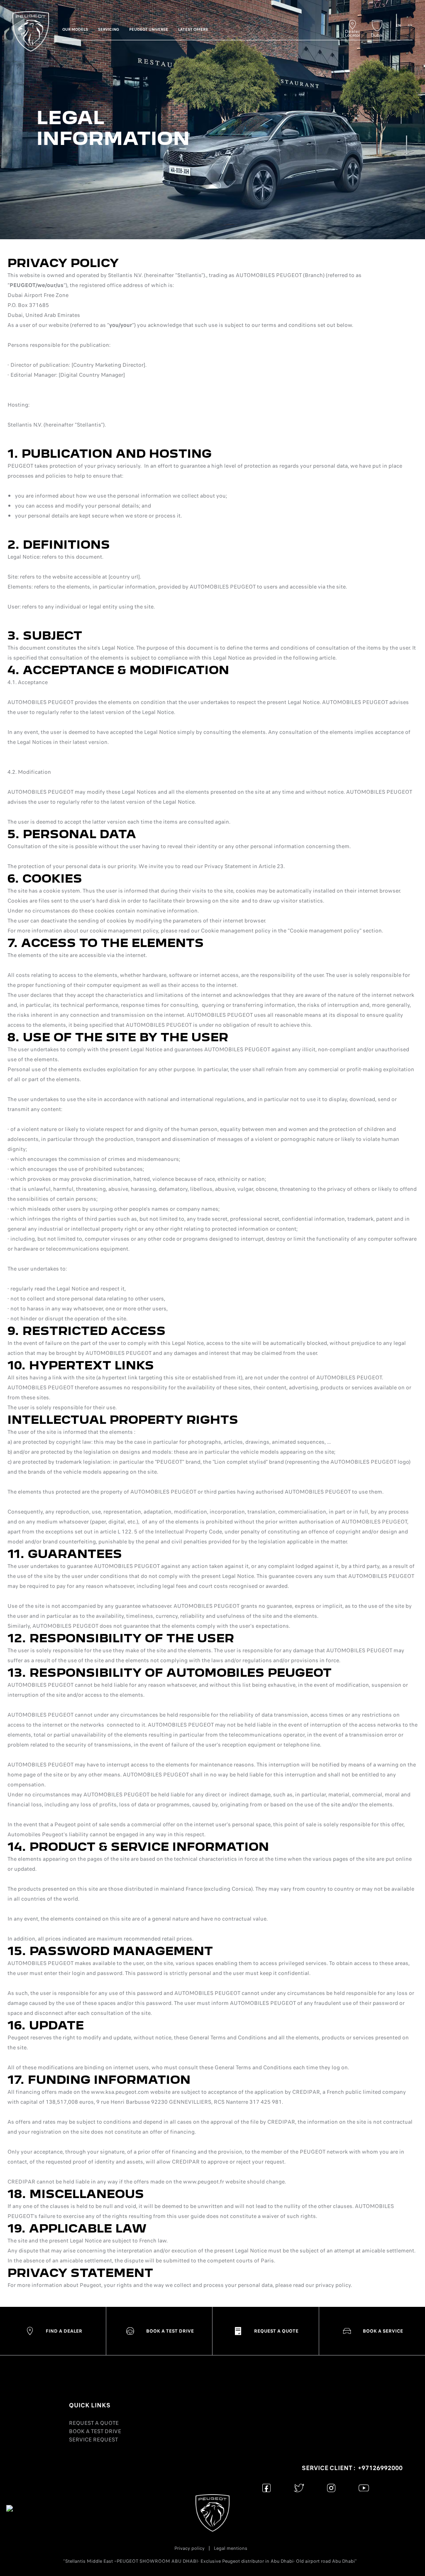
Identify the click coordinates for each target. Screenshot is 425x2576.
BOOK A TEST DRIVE (95, 2431)
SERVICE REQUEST (93, 2440)
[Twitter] (299, 2488)
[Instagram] (331, 2488)
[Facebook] (267, 2488)
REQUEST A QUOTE (94, 2423)
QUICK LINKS (90, 2405)
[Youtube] (364, 2488)
